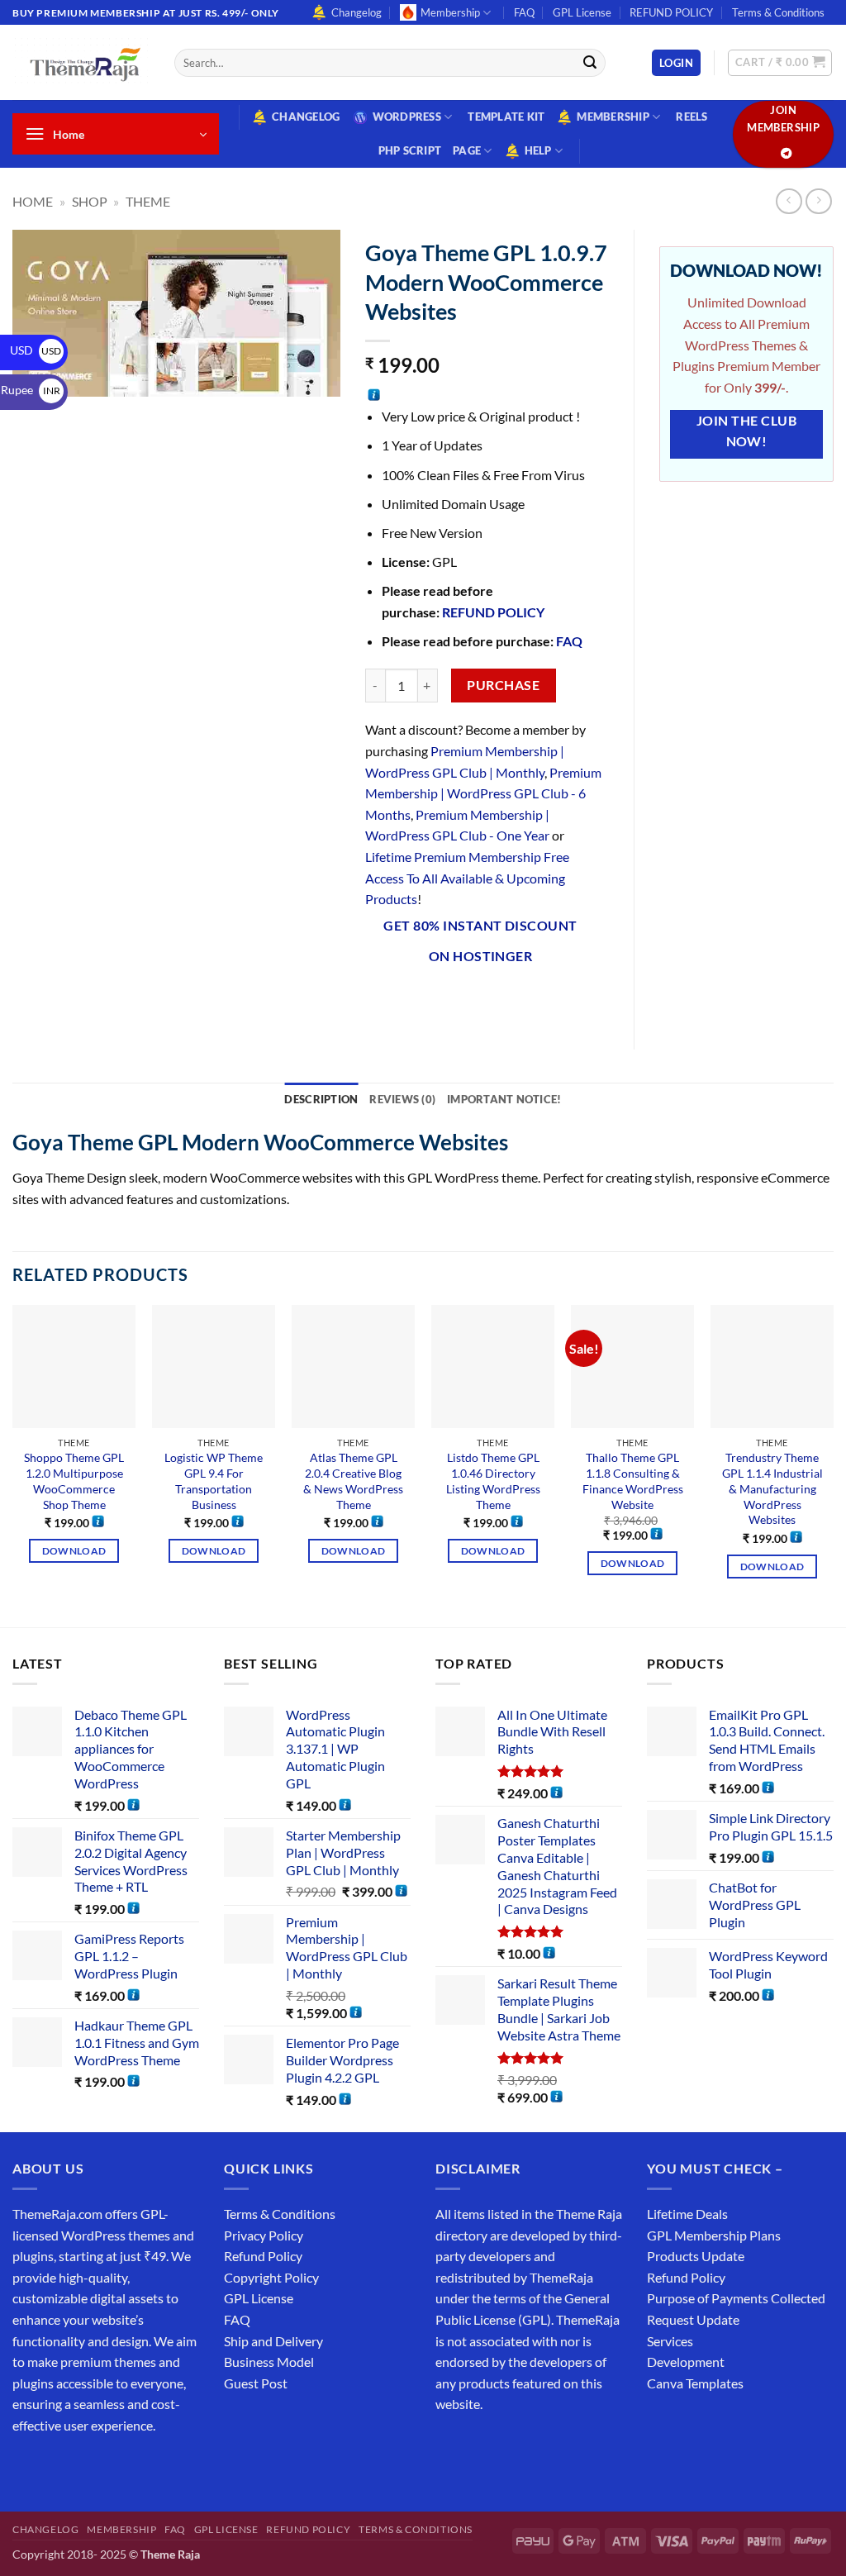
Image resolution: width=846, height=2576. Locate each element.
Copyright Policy (271, 2277)
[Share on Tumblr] (559, 1000)
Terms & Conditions (778, 12)
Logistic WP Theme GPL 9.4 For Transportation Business (214, 1481)
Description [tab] (321, 1099)
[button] (676, 63)
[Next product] (789, 201)
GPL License (582, 12)
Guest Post (256, 2383)
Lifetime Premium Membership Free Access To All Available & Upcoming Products (467, 878)
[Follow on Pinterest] (147, 2466)
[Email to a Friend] (470, 1000)
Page (467, 150)
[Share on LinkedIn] (529, 1000)
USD (36, 350)
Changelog (356, 12)
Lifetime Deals (687, 2214)
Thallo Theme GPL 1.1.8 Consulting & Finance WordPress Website (633, 1481)
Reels (692, 117)
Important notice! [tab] (504, 1099)
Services (670, 2341)
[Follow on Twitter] (87, 2466)
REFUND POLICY (671, 12)
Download (74, 1551)
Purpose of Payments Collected (736, 2298)
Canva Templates (695, 2383)
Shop (90, 201)
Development (686, 2362)
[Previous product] (818, 201)
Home (33, 201)
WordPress (407, 117)
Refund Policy (263, 2256)
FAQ (524, 12)
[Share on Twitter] (439, 1000)
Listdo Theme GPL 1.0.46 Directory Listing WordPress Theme (493, 1481)
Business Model (269, 2362)
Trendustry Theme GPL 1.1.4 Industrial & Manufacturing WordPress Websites (772, 1488)
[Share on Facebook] (380, 1000)
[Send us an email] (117, 2466)
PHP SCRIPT (410, 150)
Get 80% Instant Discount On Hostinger (480, 941)
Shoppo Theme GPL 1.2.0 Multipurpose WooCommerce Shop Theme (74, 1481)
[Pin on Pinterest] (499, 1000)
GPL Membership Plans (714, 2235)
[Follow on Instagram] (57, 2466)
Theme (148, 201)
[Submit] (590, 63)
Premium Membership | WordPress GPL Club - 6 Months (483, 793)
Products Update (696, 2256)
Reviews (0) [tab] (402, 1099)
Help (538, 150)
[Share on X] (409, 1000)
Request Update (693, 2319)
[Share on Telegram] (589, 1000)
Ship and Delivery (273, 2341)
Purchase (503, 685)
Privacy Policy (264, 2235)
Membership (450, 12)
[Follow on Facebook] (28, 2466)
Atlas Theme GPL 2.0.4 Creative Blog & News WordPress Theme (353, 1481)
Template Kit (506, 117)
